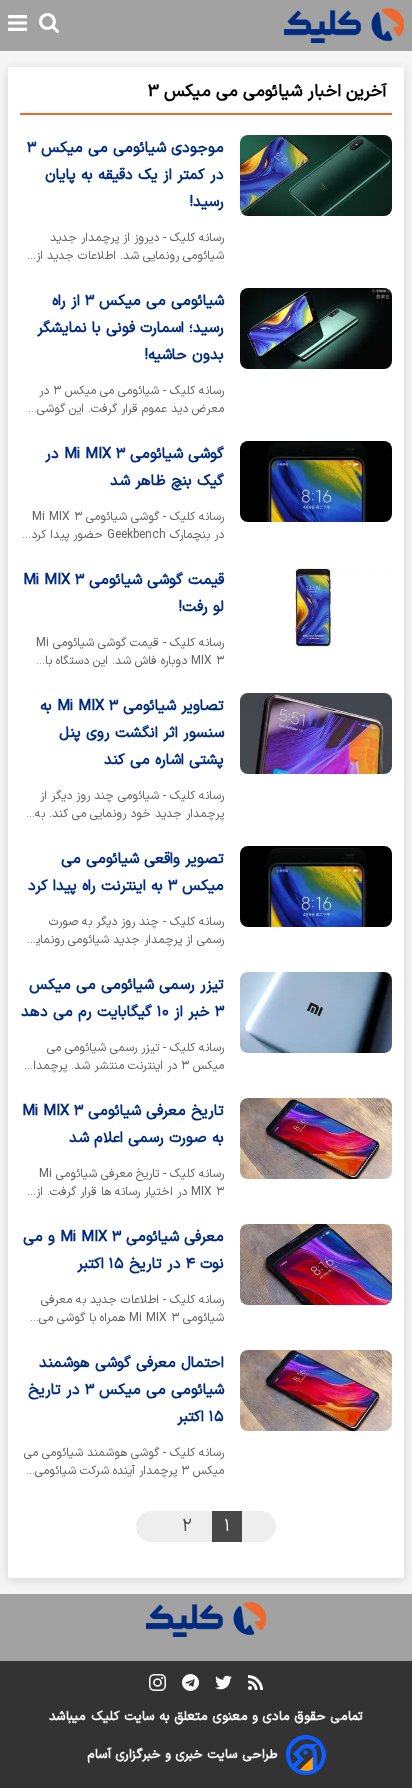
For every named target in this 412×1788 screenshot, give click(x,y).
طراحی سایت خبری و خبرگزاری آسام (182, 1755)
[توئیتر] (223, 1686)
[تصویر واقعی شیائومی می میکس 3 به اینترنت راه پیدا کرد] (316, 901)
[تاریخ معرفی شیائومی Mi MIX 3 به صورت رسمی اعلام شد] (316, 1153)
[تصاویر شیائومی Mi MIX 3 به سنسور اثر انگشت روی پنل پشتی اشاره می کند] (316, 761)
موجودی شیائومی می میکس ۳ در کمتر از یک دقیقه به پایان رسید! (125, 175)
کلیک (105, 1717)
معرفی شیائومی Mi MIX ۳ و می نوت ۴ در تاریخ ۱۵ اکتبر (123, 1251)
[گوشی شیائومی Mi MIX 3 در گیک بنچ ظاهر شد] (316, 496)
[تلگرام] (190, 1686)
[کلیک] (344, 25)
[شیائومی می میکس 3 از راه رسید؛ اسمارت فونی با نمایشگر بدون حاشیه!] (316, 356)
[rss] (255, 1686)
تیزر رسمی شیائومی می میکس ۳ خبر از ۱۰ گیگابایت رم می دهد (122, 999)
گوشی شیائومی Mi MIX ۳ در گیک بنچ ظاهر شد (134, 468)
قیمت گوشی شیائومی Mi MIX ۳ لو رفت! (123, 594)
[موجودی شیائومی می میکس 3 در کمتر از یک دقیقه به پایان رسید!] (316, 203)
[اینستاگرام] (157, 1686)
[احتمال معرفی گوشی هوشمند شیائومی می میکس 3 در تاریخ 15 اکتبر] (316, 1418)
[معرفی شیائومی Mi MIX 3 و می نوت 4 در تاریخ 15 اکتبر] (316, 1279)
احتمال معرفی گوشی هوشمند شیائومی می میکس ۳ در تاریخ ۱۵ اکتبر (126, 1390)
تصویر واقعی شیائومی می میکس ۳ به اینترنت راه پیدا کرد (126, 873)
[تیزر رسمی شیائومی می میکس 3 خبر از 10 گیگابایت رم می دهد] (316, 1027)
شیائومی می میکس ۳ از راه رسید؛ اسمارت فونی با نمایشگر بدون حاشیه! (130, 328)
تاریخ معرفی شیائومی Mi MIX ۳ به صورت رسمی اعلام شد (123, 1125)
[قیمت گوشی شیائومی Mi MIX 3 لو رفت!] (316, 622)
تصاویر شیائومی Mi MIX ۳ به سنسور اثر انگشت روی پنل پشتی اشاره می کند (132, 733)
